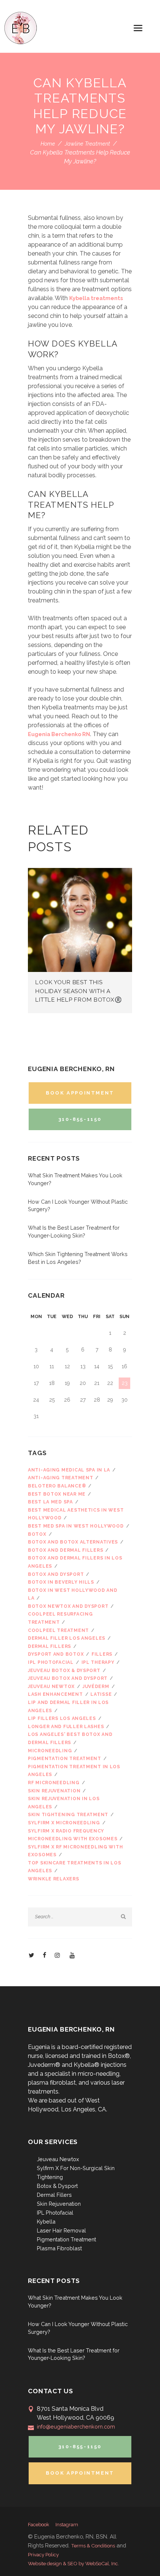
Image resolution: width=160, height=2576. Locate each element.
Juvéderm (96, 1687)
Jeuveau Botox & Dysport (64, 1671)
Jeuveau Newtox (51, 1687)
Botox (37, 1534)
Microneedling (50, 1751)
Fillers (102, 1654)
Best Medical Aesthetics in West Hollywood (76, 1514)
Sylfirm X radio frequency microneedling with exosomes (73, 1835)
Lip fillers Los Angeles (62, 1718)
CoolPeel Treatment (58, 1630)
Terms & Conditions (93, 2546)
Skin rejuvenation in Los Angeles (64, 1803)
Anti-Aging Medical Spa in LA (69, 1470)
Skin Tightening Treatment (68, 1815)
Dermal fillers (49, 1646)
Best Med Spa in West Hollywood (76, 1526)
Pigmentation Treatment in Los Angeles (74, 1771)
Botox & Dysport (57, 2186)
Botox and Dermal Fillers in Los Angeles (75, 1562)
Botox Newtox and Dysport (68, 1606)
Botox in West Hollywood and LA (73, 1594)
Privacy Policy (43, 2554)
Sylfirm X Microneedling (64, 1823)
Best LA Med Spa (50, 1502)
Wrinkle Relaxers (54, 1879)
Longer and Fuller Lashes (66, 1727)
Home (48, 144)
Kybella (46, 2222)
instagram (67, 2525)
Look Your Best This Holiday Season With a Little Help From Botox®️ (79, 991)
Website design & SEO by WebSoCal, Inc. (73, 2563)
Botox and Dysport (56, 1574)
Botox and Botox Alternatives (73, 1542)
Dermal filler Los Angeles (67, 1638)
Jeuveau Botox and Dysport (68, 1678)
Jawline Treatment (87, 144)
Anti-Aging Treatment (60, 1478)
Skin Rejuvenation (59, 2204)
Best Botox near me (57, 1494)
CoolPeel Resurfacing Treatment (60, 1618)
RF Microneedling (54, 1783)
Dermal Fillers (54, 2195)
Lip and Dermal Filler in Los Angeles (68, 1707)
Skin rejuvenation (54, 1791)
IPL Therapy (98, 1662)
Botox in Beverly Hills (61, 1582)
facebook (39, 2525)
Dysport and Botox (56, 1654)
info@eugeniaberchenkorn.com (76, 2427)
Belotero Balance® (57, 1486)
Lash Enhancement (55, 1694)
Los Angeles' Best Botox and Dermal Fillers (70, 1739)
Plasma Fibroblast (59, 2248)
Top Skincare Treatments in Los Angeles (75, 1867)
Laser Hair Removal (61, 2230)
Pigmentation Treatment (65, 1759)
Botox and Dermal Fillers (65, 1550)
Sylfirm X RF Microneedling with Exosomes (75, 1851)
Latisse (101, 1694)
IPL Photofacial (51, 1662)
